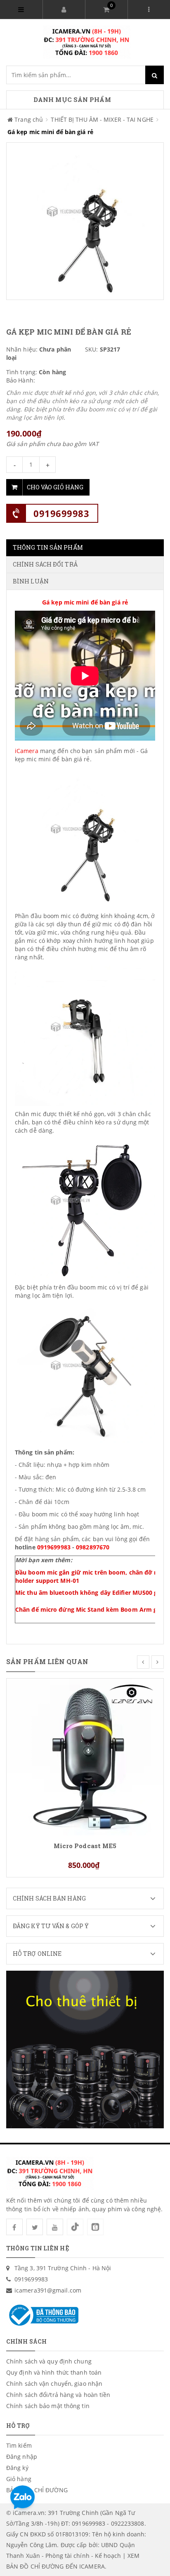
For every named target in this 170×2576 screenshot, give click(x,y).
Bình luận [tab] (31, 581)
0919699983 (61, 513)
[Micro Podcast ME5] (85, 1756)
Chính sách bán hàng (49, 1898)
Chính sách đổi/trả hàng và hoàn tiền (58, 2395)
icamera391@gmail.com (48, 2290)
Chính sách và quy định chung (49, 2361)
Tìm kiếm (19, 2445)
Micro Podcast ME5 (85, 1846)
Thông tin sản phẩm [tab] (48, 547)
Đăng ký (17, 2468)
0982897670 (93, 1547)
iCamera (27, 751)
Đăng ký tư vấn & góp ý (51, 1926)
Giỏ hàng (19, 2479)
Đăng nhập (22, 2457)
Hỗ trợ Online (37, 1954)
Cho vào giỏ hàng (55, 487)
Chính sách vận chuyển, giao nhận (54, 2384)
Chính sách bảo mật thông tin (48, 2406)
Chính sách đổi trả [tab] (45, 564)
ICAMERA (92, 2566)
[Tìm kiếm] (155, 75)
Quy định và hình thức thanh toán (54, 2372)
